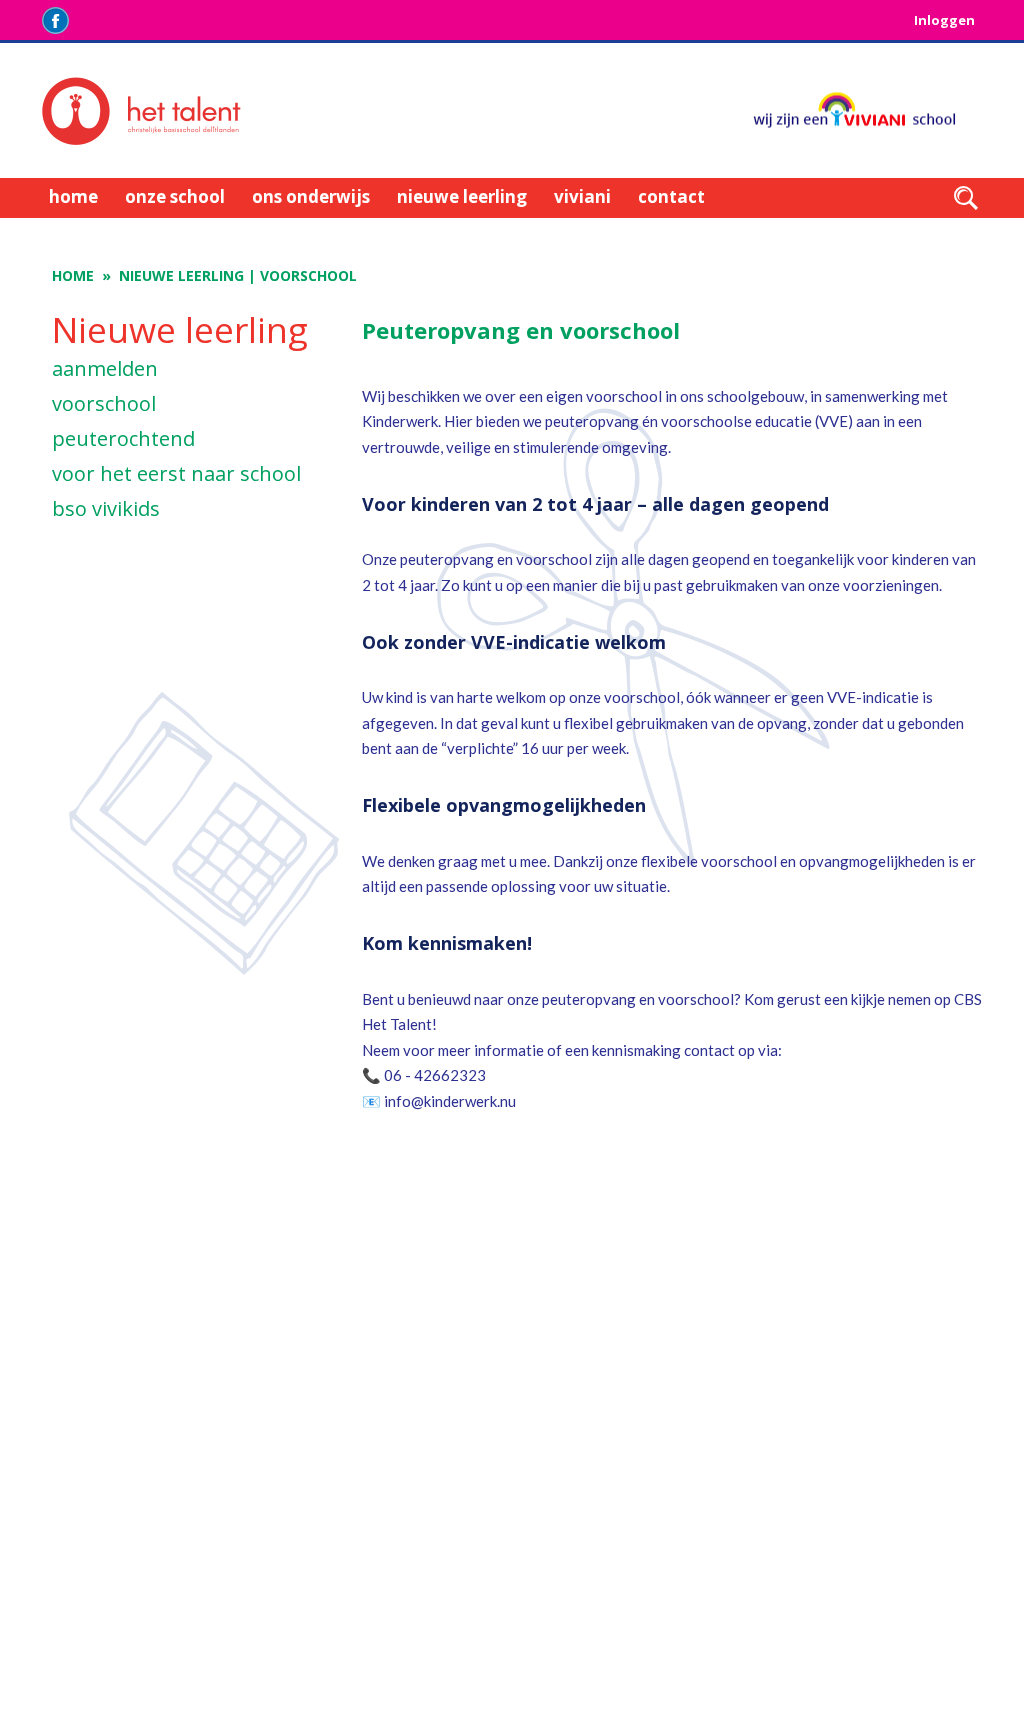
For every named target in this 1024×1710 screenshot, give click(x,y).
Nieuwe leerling (181, 275)
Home (73, 275)
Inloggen (944, 20)
